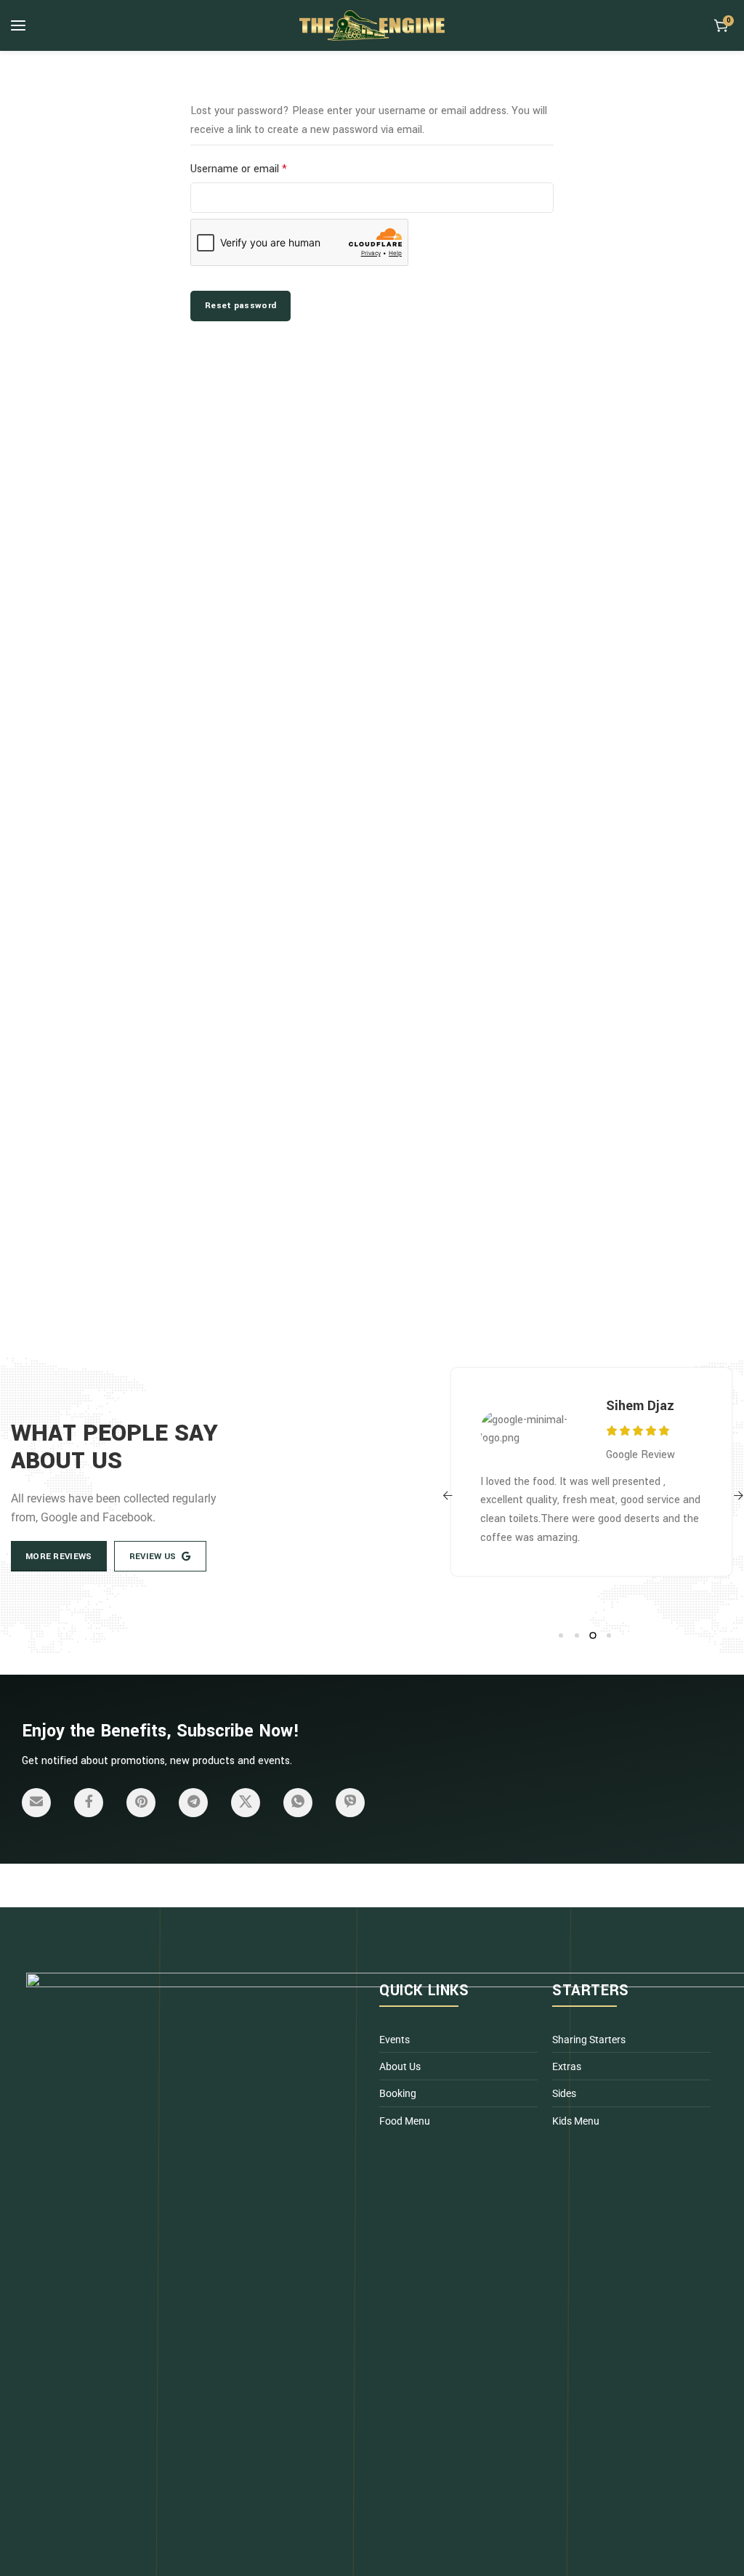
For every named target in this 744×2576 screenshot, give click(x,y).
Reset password (240, 306)
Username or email (260, 168)
